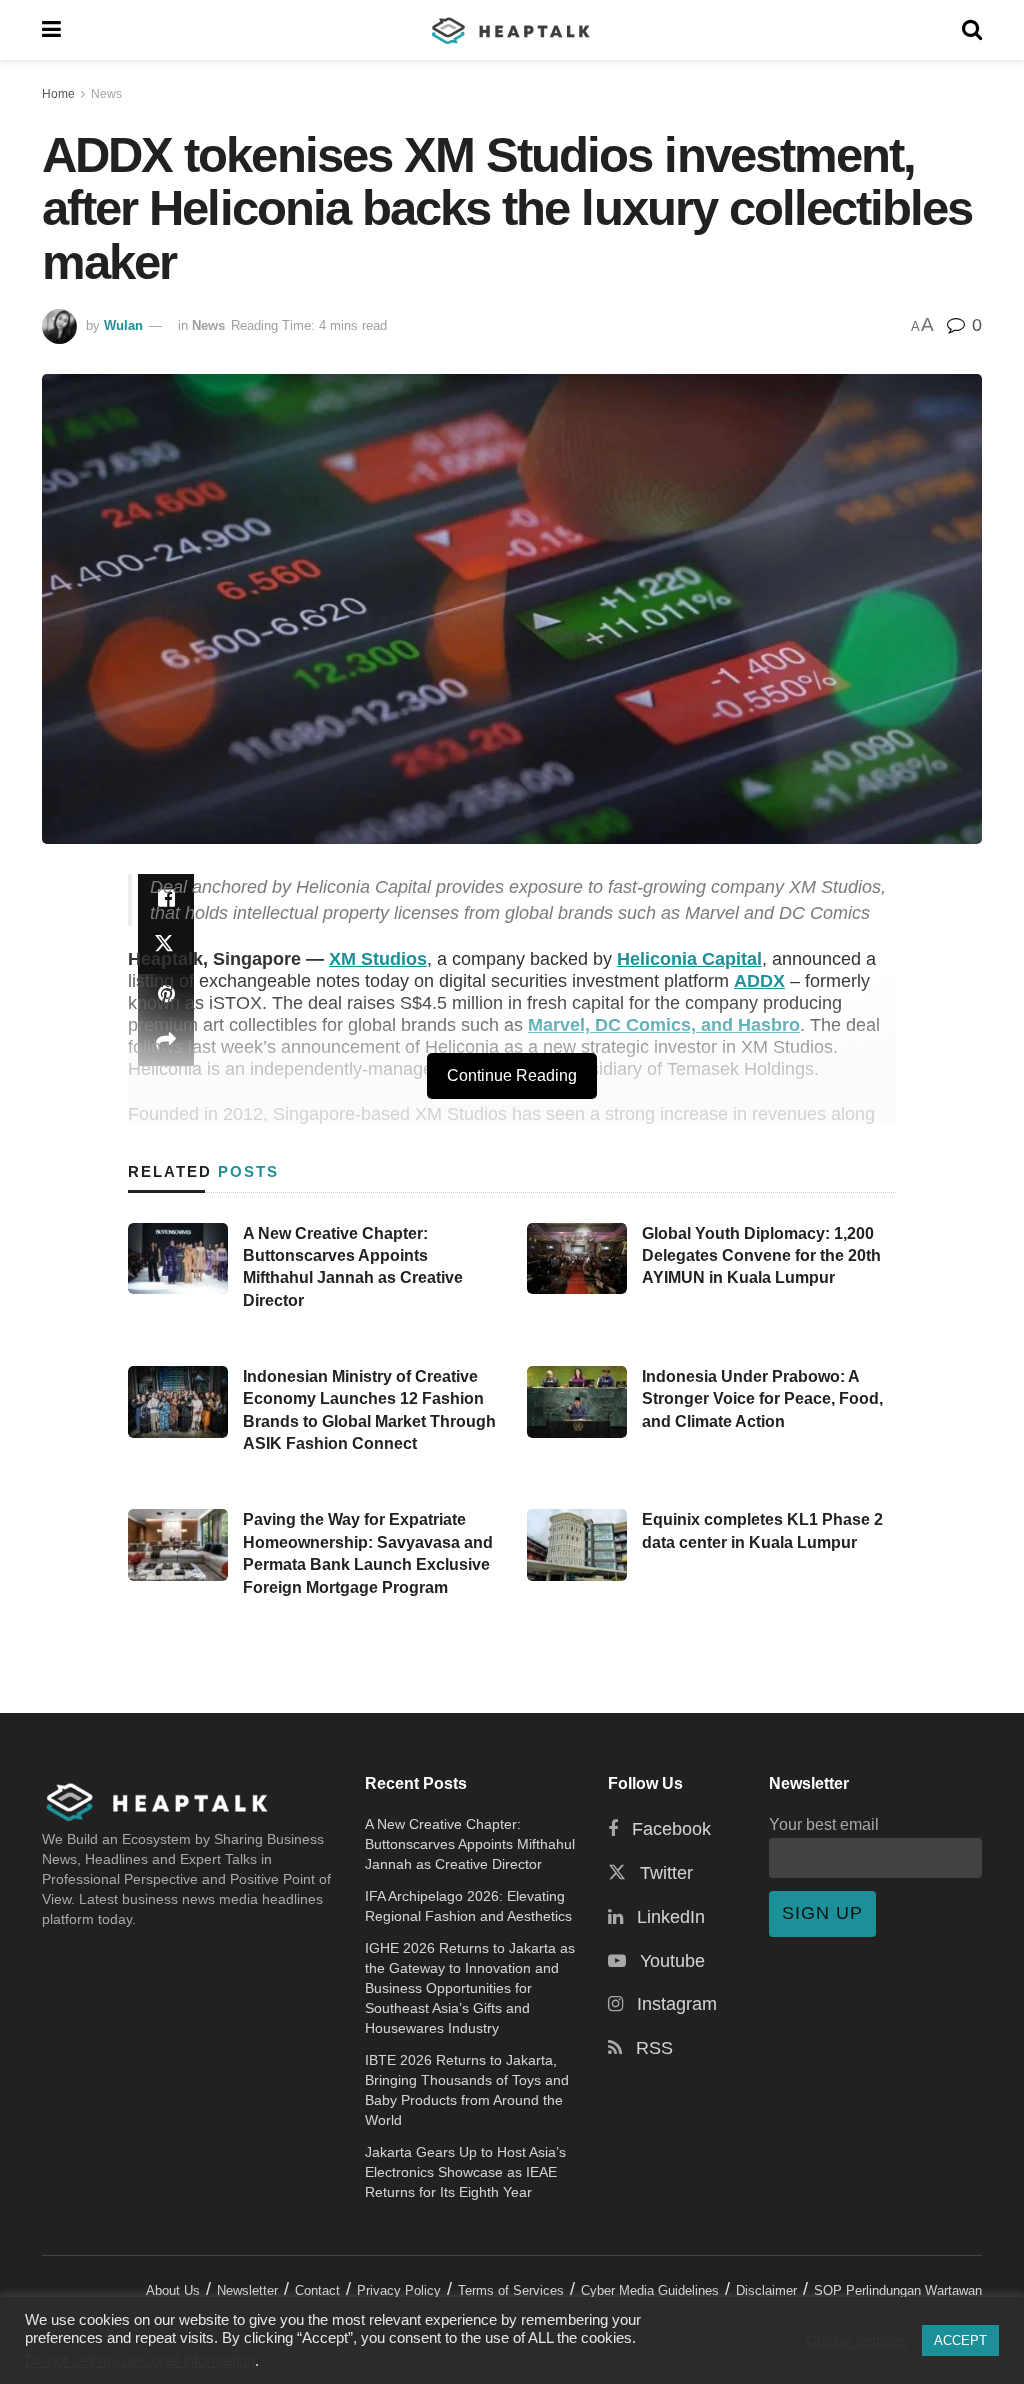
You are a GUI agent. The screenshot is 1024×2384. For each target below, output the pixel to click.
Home (58, 94)
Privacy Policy (399, 2290)
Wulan (123, 325)
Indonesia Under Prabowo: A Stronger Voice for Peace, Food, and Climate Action (762, 1399)
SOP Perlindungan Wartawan (898, 2290)
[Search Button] (972, 30)
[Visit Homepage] (511, 30)
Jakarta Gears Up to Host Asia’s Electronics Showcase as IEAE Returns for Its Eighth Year (465, 2172)
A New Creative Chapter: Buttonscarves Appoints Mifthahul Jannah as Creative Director (470, 1844)
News (106, 94)
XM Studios (378, 959)
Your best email (824, 1824)
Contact (317, 2290)
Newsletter (247, 2290)
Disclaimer (766, 2290)
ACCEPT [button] (960, 2340)
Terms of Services (511, 2290)
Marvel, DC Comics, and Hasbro (664, 1025)
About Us (173, 2290)
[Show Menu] (51, 30)
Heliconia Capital (689, 959)
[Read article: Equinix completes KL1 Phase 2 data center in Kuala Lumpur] (577, 1545)
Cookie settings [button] (856, 2341)
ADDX (759, 981)
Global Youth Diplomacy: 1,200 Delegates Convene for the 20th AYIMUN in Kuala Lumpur (761, 1256)
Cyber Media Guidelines (650, 2290)
